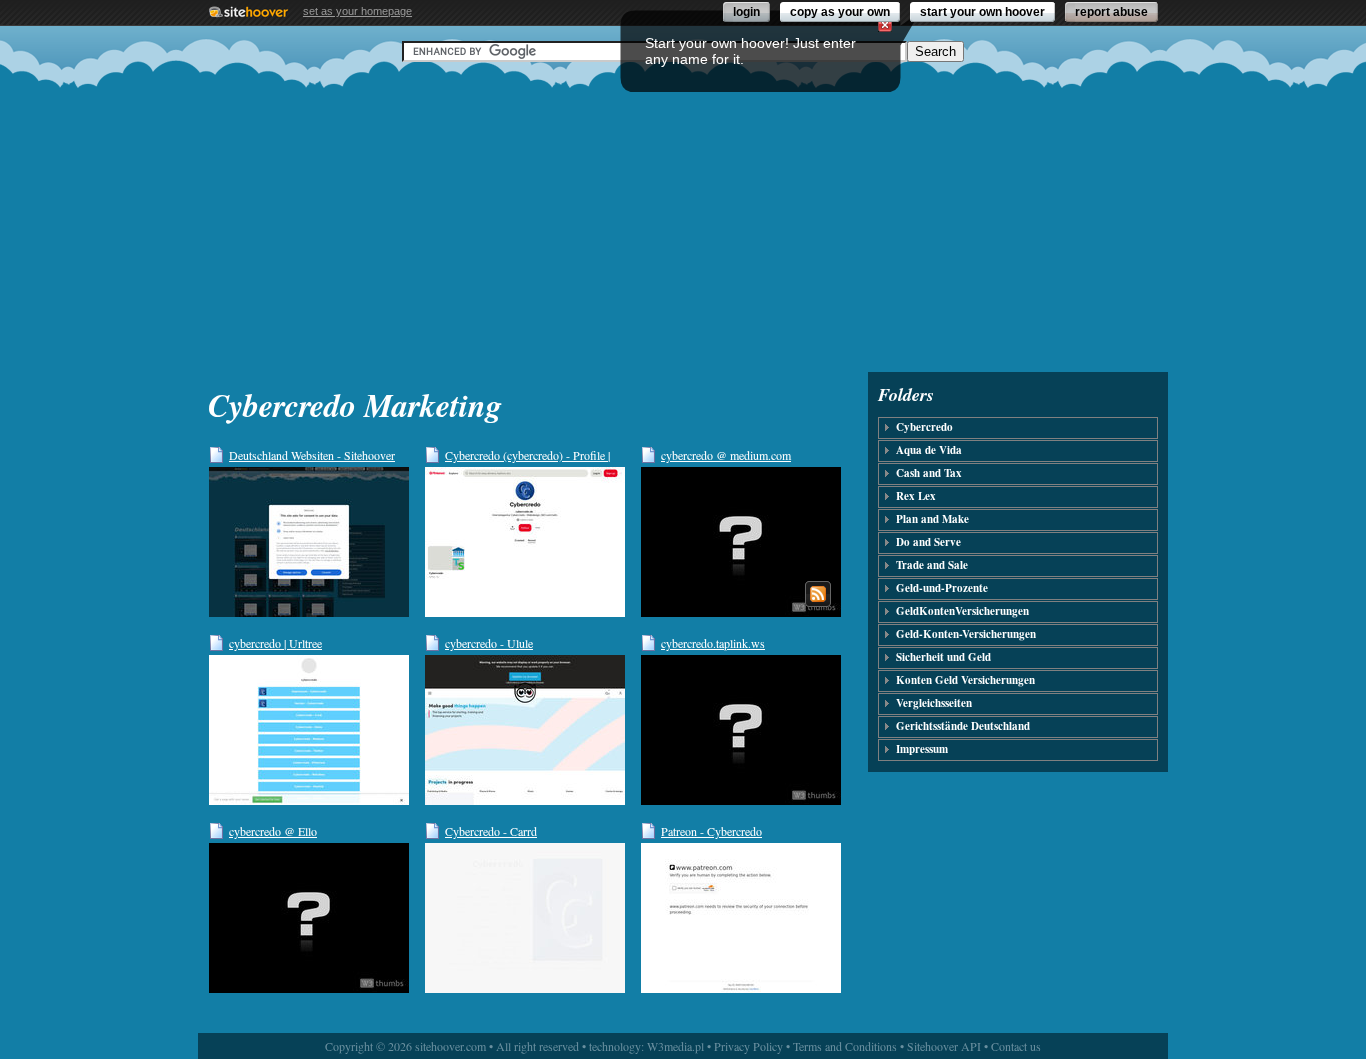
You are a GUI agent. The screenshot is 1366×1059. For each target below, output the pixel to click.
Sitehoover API (944, 1046)
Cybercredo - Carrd (491, 831)
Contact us (1016, 1046)
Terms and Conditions (845, 1046)
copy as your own (840, 12)
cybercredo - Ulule (489, 643)
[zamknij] (885, 25)
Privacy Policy (748, 1046)
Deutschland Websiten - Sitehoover (312, 455)
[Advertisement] (683, 217)
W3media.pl (675, 1046)
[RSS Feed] (818, 594)
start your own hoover (982, 12)
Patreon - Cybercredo (711, 831)
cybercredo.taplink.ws (713, 643)
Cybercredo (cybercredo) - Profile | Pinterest (527, 455)
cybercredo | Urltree (275, 643)
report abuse (1111, 12)
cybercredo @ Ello (273, 831)
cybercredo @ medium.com (726, 455)
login (746, 12)
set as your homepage (357, 11)
